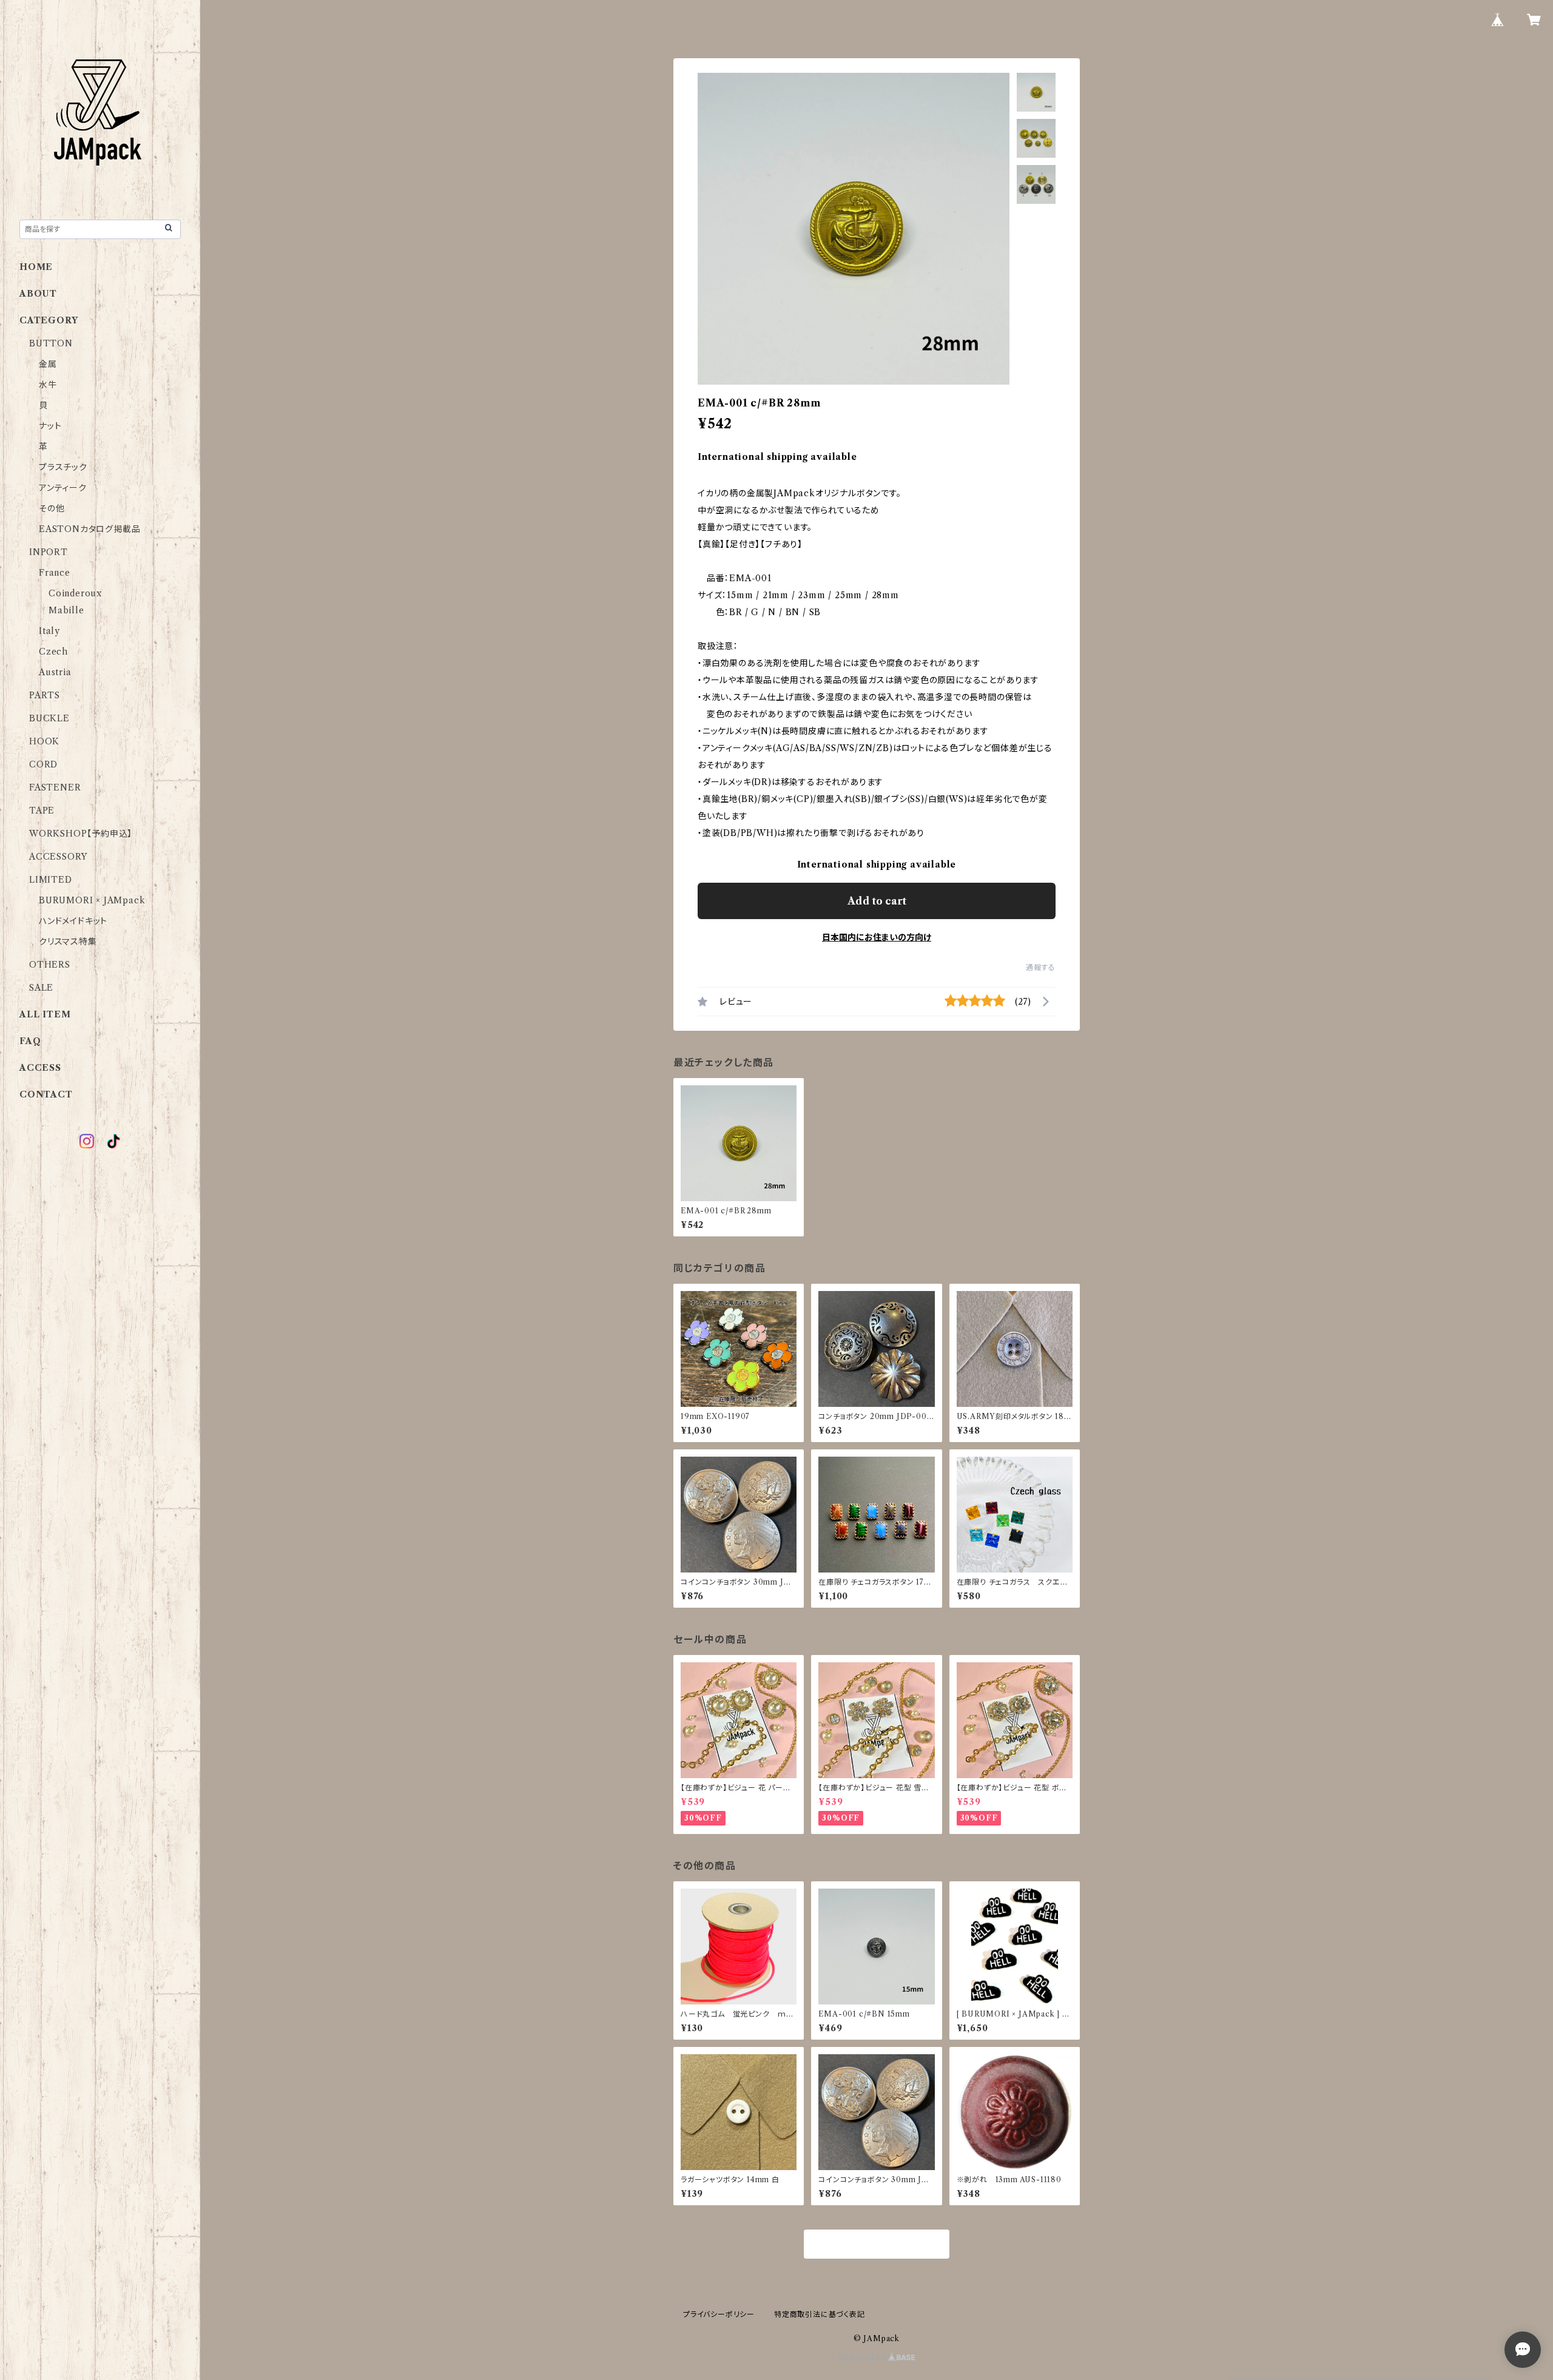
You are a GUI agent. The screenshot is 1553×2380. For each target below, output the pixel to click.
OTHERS (50, 965)
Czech (53, 652)
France (55, 573)
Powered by (864, 2358)
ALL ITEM (45, 1014)
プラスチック (63, 467)
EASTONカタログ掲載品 (89, 529)
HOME (36, 267)
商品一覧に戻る (877, 2245)
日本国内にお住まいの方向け (877, 937)
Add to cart (877, 901)
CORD (43, 764)
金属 (48, 364)
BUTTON (51, 343)
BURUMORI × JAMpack (92, 900)
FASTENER (55, 787)
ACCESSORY (58, 857)
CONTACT (46, 1094)
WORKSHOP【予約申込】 (81, 834)
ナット (50, 426)
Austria (55, 672)
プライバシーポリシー (719, 2314)
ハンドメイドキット (73, 921)
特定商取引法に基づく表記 (820, 2314)
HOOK (44, 741)
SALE (41, 988)
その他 (52, 508)
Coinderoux (75, 593)
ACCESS (40, 1068)
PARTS (45, 695)
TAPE (42, 811)
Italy (49, 631)
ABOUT (38, 294)
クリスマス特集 (68, 942)
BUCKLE (49, 718)
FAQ (30, 1041)
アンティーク (63, 488)
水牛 (48, 385)
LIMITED (51, 880)
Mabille (66, 610)
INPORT (49, 552)
